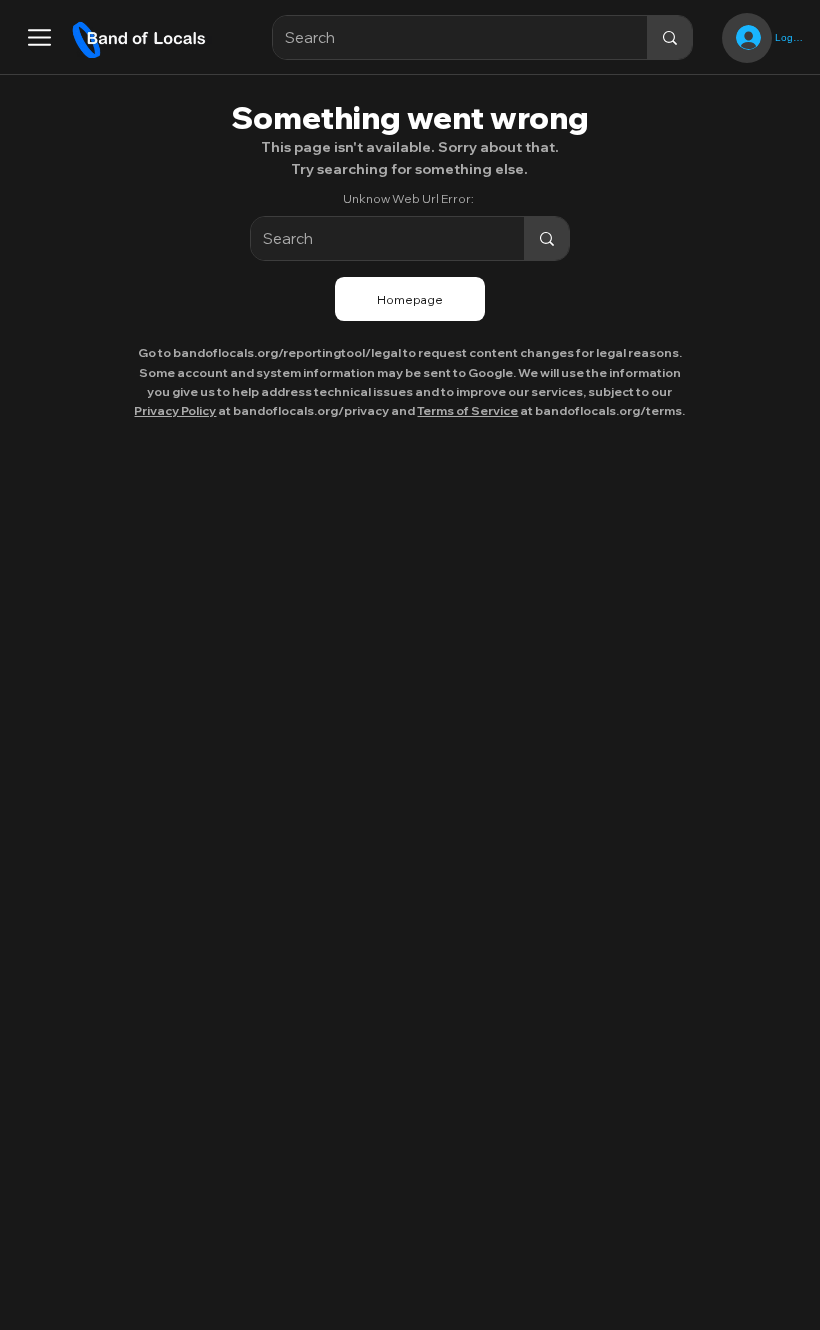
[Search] (669, 37)
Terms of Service (467, 410)
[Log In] (747, 37)
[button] (39, 37)
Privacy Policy (175, 410)
